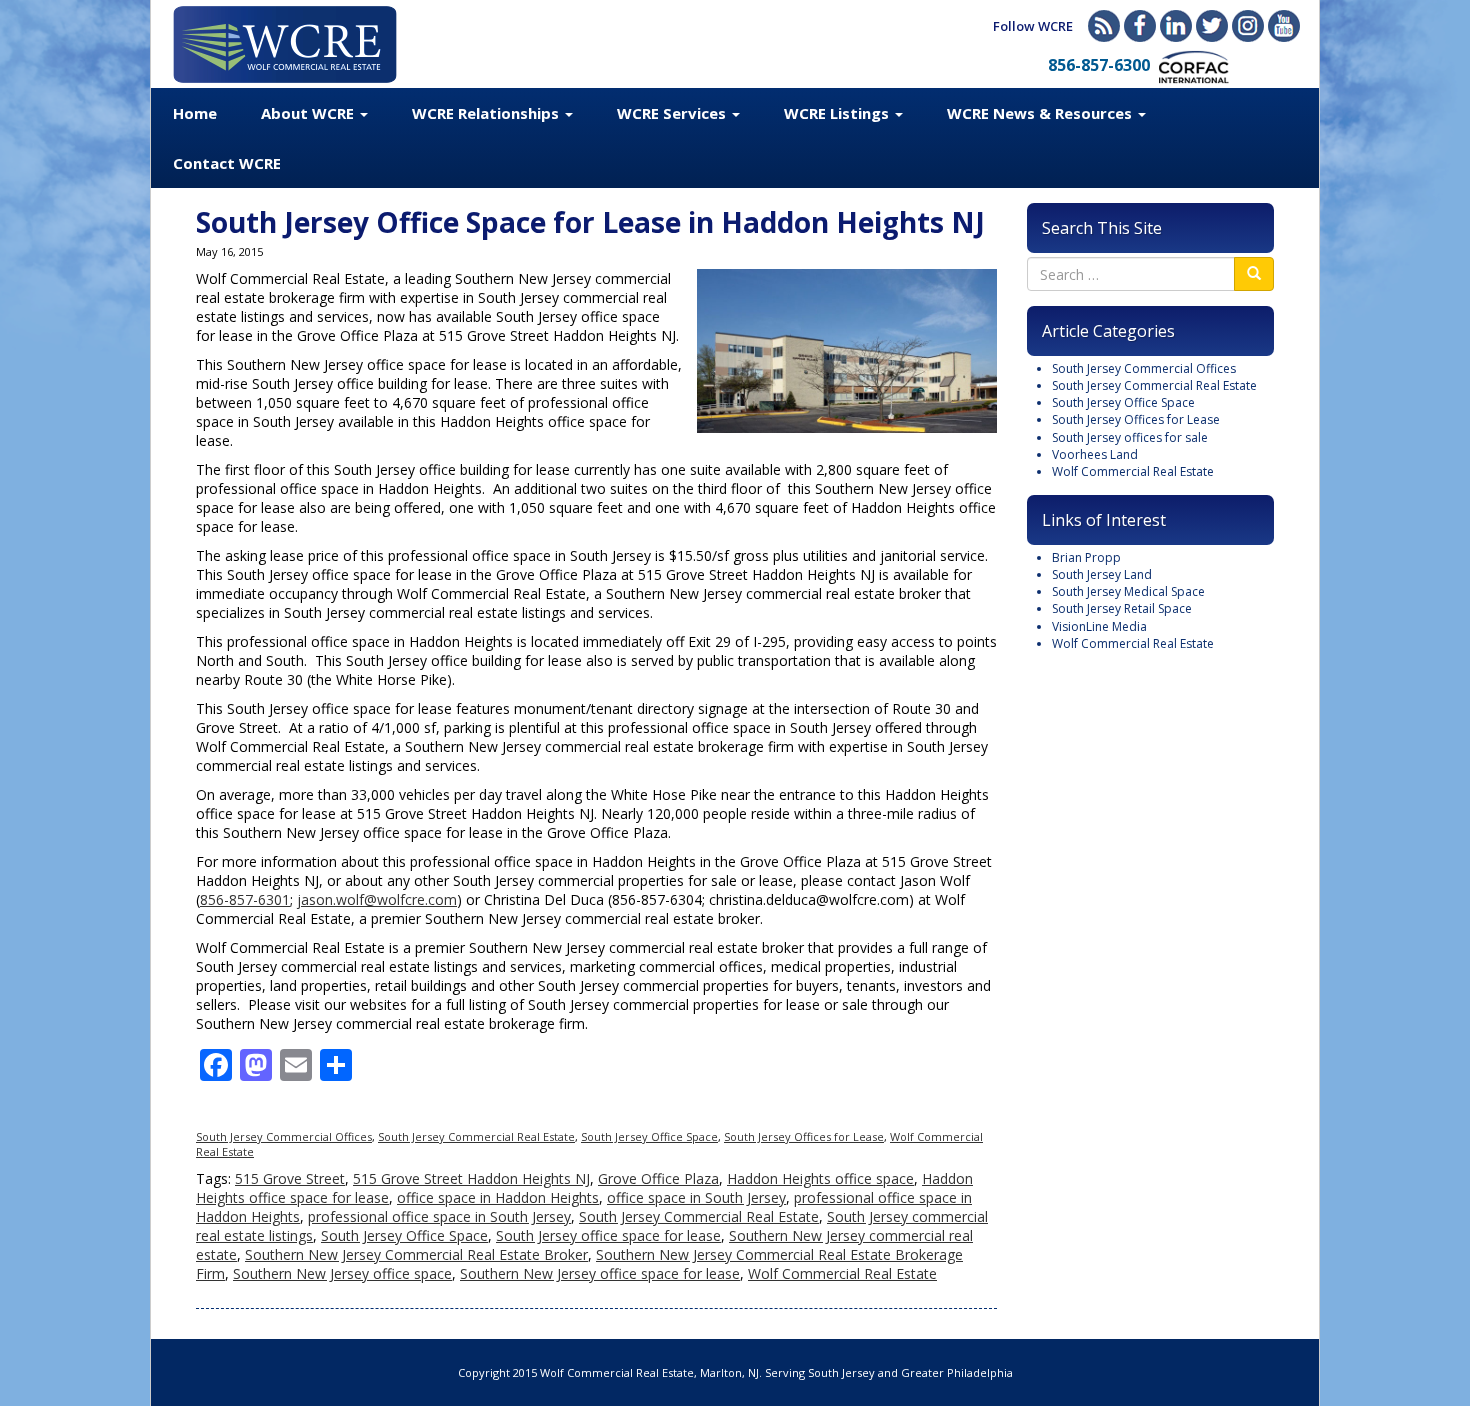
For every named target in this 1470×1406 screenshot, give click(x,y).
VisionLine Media (1099, 626)
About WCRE (309, 113)
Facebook (1140, 26)
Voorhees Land (1095, 454)
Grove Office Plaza (658, 1178)
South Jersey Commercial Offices (284, 1136)
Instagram (1248, 26)
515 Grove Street (290, 1178)
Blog (1104, 26)
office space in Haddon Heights (498, 1197)
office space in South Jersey (696, 1197)
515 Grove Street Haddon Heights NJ (471, 1178)
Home (195, 113)
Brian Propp (1086, 557)
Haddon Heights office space (820, 1178)
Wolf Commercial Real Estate (842, 1273)
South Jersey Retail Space (1122, 608)
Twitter (1212, 26)
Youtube (1284, 26)
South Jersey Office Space (649, 1136)
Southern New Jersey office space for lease (600, 1273)
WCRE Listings (838, 113)
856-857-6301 (245, 899)
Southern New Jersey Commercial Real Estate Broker (416, 1254)
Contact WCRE (227, 163)
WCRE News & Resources (1041, 113)
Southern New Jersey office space (342, 1273)
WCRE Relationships (487, 113)
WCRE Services (673, 113)
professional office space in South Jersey (439, 1216)
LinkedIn (1176, 26)
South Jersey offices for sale (1130, 437)
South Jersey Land (1102, 574)
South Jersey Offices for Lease (804, 1136)
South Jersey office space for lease (608, 1235)
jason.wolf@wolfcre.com (377, 899)
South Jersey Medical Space (1128, 591)
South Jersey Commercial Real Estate (476, 1136)
